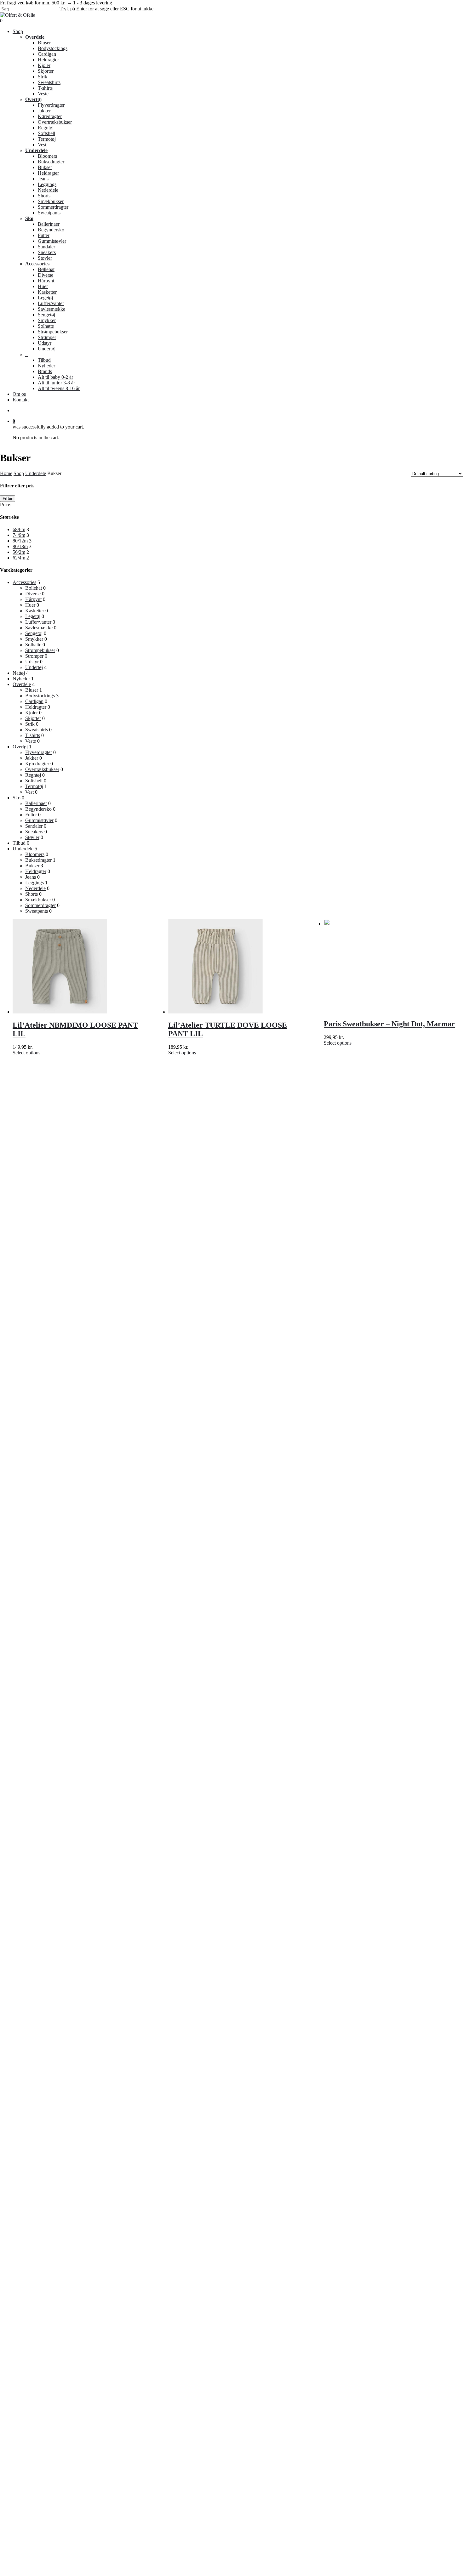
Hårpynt (33, 599)
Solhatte (33, 645)
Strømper (34, 656)
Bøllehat (34, 588)
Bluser (32, 690)
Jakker (32, 758)
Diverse (33, 594)
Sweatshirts (37, 730)
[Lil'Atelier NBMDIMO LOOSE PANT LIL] (60, 1012)
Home (6, 473)
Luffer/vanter (38, 622)
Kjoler (31, 713)
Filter (8, 499)
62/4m (19, 558)
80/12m (20, 541)
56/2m (19, 552)
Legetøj (33, 616)
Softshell (34, 781)
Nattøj (19, 673)
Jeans (31, 877)
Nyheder (21, 679)
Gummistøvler (39, 820)
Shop (19, 473)
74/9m (19, 535)
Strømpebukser (40, 650)
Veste (31, 741)
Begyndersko (38, 809)
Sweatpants (37, 911)
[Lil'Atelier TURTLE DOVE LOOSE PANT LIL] (215, 1012)
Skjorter (33, 718)
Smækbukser (38, 900)
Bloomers (35, 854)
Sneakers (34, 832)
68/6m (19, 529)
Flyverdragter (39, 752)
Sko (17, 798)
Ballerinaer (36, 803)
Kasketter (35, 611)
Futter (31, 815)
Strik (30, 724)
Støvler (32, 837)
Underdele (36, 473)
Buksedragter (38, 860)
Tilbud (19, 843)
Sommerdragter (40, 905)
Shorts (31, 894)
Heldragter (36, 707)
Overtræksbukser (42, 769)
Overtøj (20, 747)
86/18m (20, 546)
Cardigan (34, 701)
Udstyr (32, 662)
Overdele (22, 684)
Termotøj (34, 786)
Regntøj (33, 775)
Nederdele (35, 888)
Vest (29, 792)
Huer (30, 605)
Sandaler (34, 826)
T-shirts (33, 735)
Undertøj (34, 667)
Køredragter (37, 764)
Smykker (34, 639)
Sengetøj (34, 633)
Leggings (34, 883)
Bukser (32, 866)
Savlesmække (39, 628)
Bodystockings (40, 696)
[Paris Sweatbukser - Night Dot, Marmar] (371, 924)
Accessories (24, 582)
